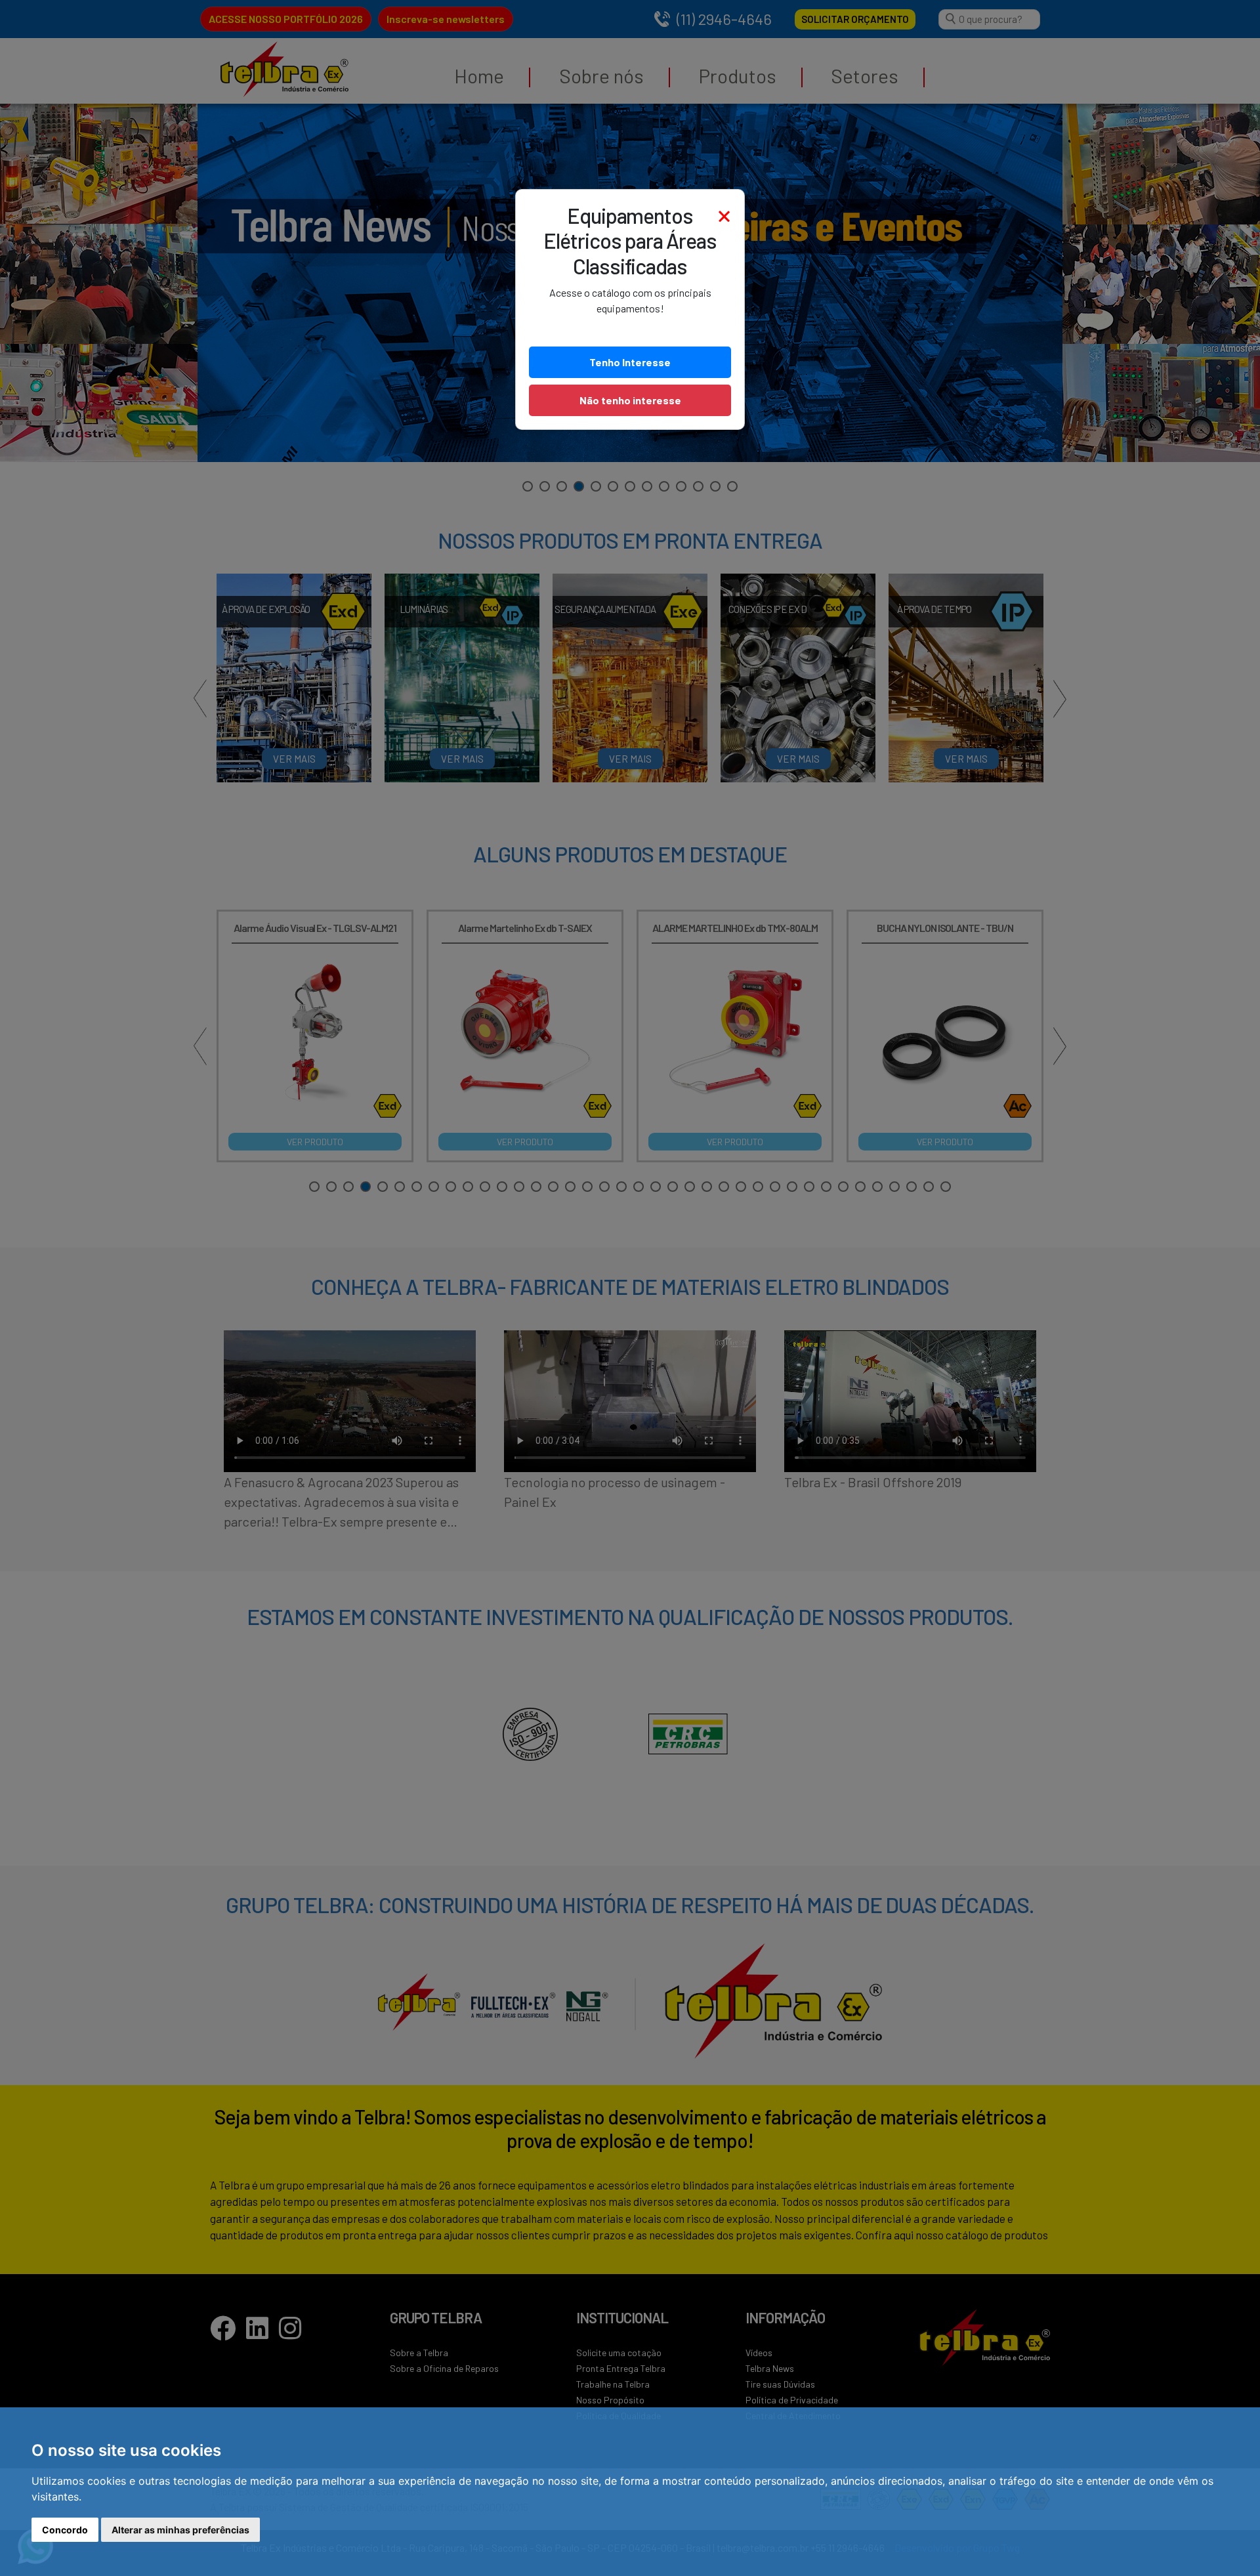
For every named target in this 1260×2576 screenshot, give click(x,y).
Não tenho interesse (630, 400)
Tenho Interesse (630, 362)
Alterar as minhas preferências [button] (180, 2530)
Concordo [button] (65, 2530)
